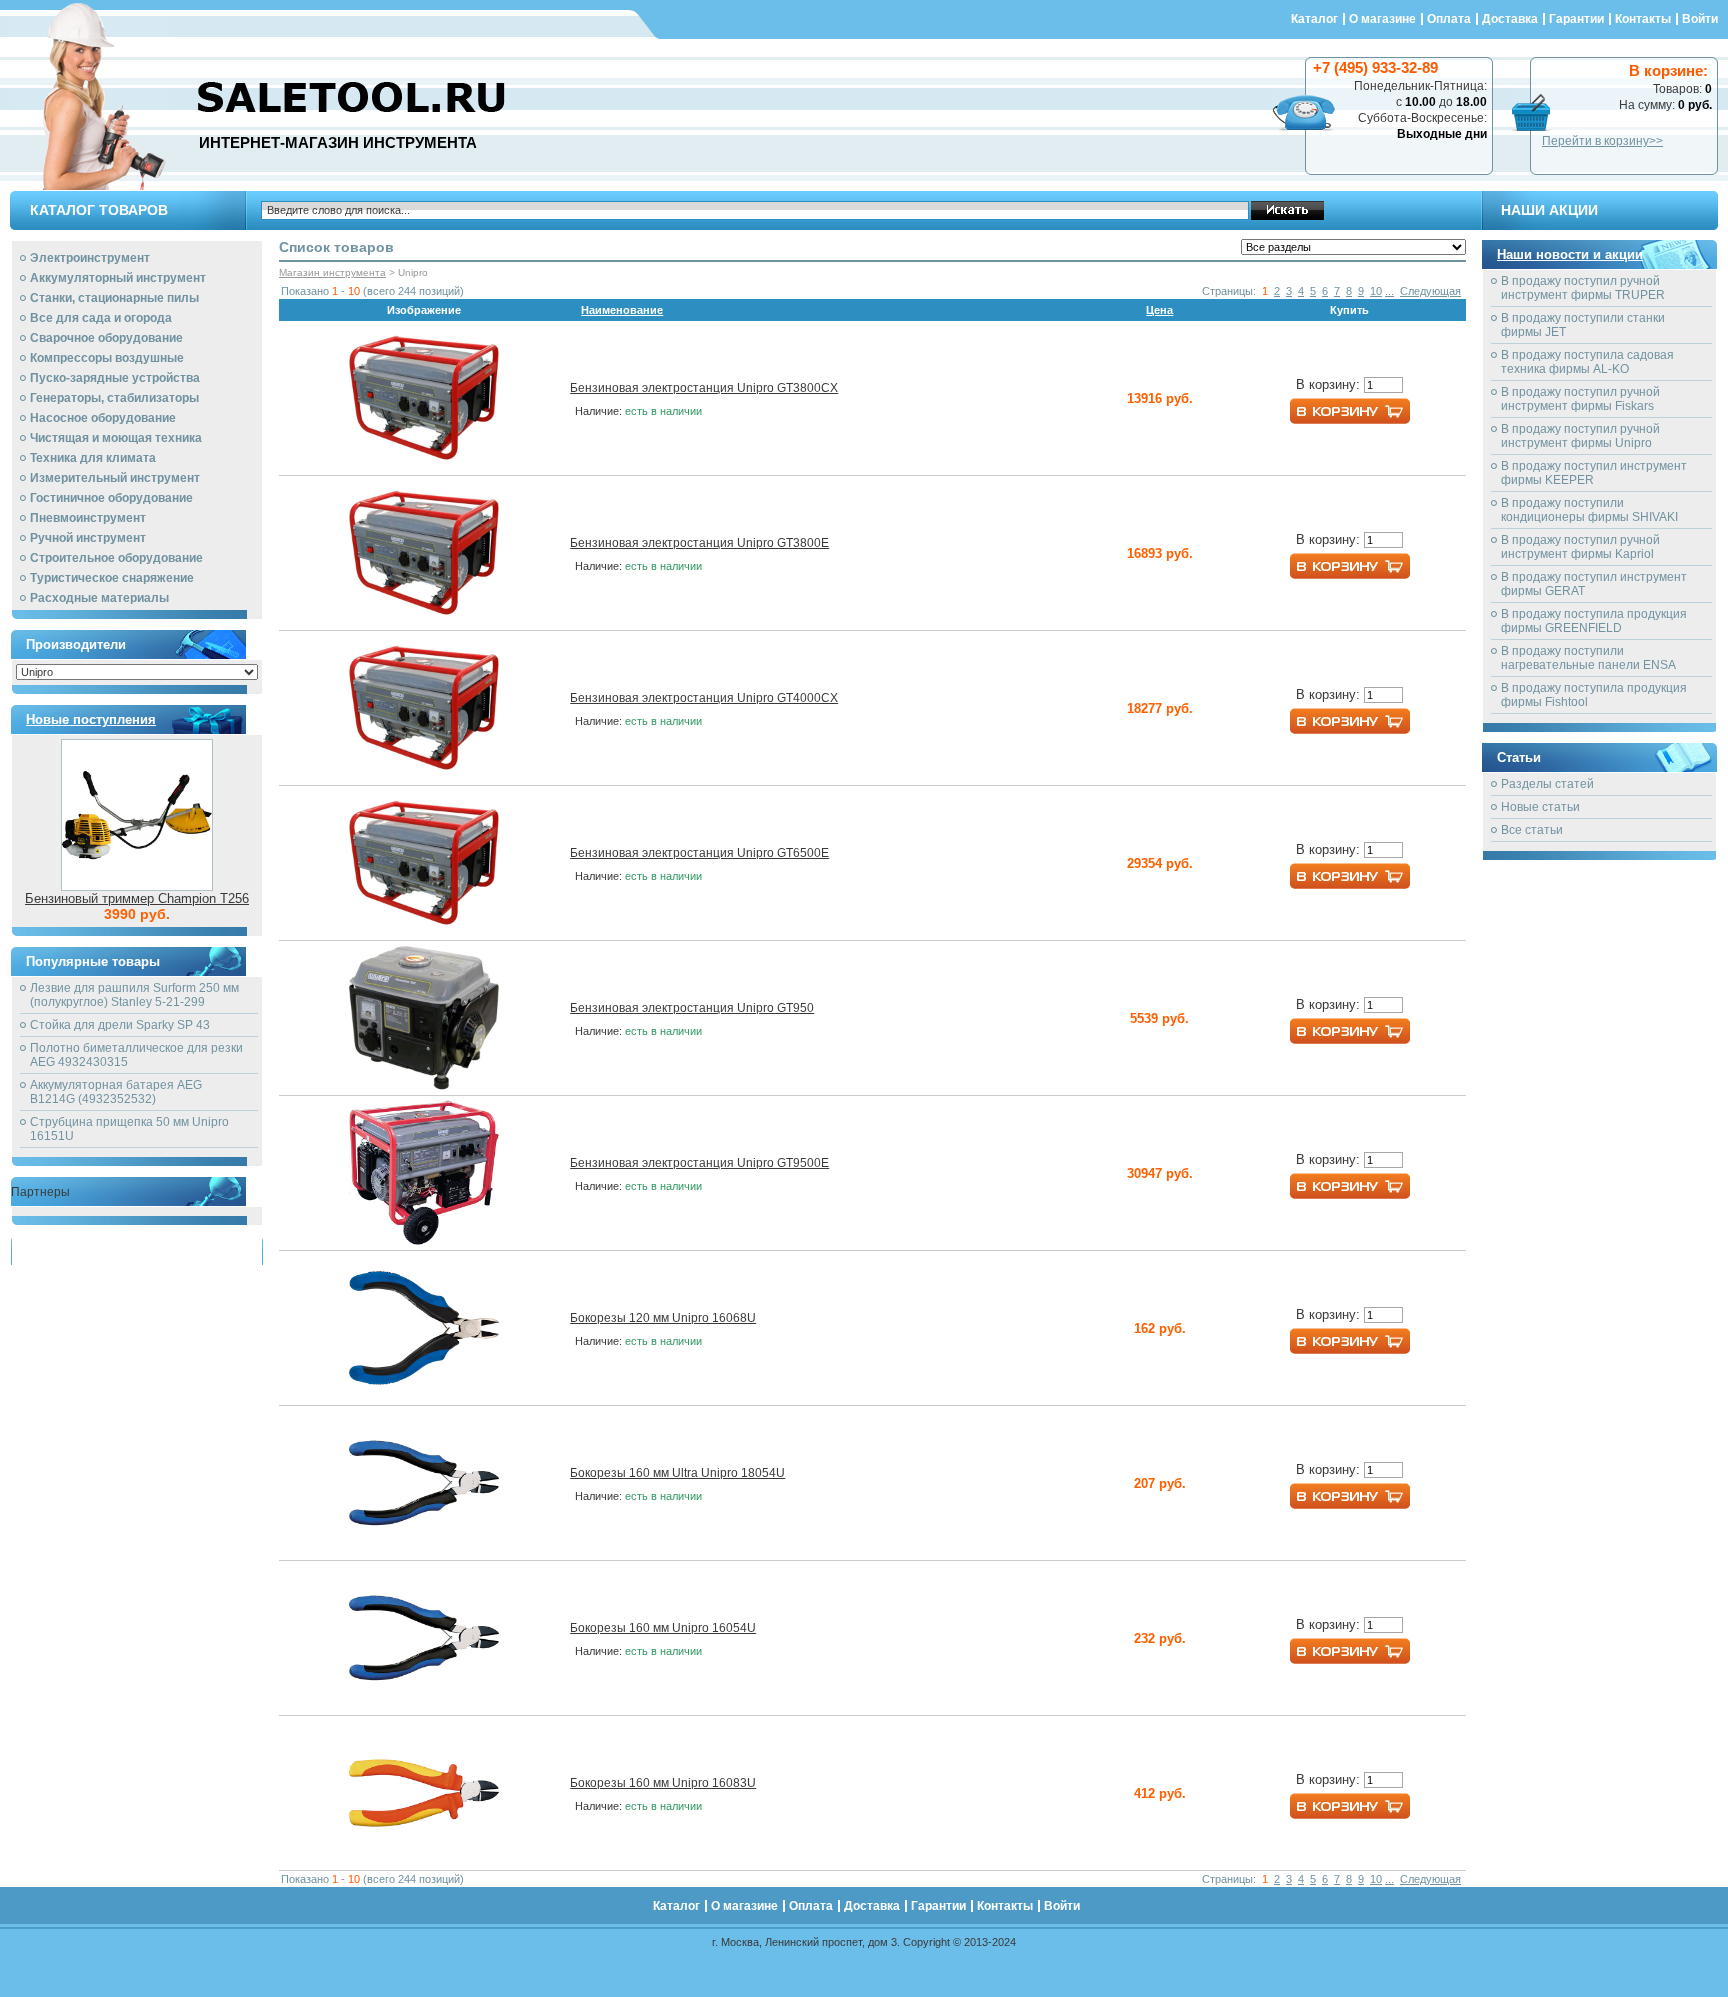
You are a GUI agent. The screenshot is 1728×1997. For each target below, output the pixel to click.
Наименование (622, 310)
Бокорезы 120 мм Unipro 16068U (663, 1318)
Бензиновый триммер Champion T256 (137, 898)
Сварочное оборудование (106, 338)
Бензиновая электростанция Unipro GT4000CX (704, 698)
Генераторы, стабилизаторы (114, 398)
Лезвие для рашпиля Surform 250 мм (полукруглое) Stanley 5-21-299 (134, 995)
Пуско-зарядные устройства (115, 378)
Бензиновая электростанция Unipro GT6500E (699, 853)
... (1389, 291)
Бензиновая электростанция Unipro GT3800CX (704, 388)
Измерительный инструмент (115, 478)
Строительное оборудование (116, 558)
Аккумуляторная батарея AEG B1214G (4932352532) (116, 1092)
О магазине (1382, 19)
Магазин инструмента (332, 272)
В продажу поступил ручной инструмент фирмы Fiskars (1580, 399)
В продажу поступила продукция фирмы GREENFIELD (1594, 621)
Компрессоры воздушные (107, 358)
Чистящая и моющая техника (116, 438)
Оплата (1449, 19)
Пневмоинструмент (88, 518)
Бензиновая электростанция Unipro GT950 (692, 1008)
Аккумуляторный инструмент (118, 278)
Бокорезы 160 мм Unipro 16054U (663, 1628)
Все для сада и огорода (101, 318)
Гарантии (1576, 19)
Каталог (1314, 19)
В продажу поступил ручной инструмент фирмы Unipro (1580, 436)
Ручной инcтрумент (88, 538)
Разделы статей (1547, 784)
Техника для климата (93, 458)
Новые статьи (1540, 807)
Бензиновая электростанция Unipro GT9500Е (699, 1163)
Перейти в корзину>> (1602, 141)
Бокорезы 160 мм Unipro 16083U (663, 1783)
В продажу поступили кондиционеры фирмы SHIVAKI (1589, 510)
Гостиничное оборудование (111, 498)
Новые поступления (91, 719)
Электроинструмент (90, 258)
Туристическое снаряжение (112, 578)
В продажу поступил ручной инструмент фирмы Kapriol (1580, 547)
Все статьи (1532, 830)
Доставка (1510, 19)
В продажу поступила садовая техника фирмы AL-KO (1587, 362)
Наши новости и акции (1570, 254)
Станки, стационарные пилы (114, 298)
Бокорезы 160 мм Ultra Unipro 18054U (677, 1473)
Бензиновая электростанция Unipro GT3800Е (699, 543)
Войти (1700, 19)
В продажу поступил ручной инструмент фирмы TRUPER (1583, 288)
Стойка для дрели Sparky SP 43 (120, 1025)
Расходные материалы (99, 598)
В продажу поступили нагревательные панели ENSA (1588, 658)
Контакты (1643, 19)
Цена (1159, 310)
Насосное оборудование (103, 418)
